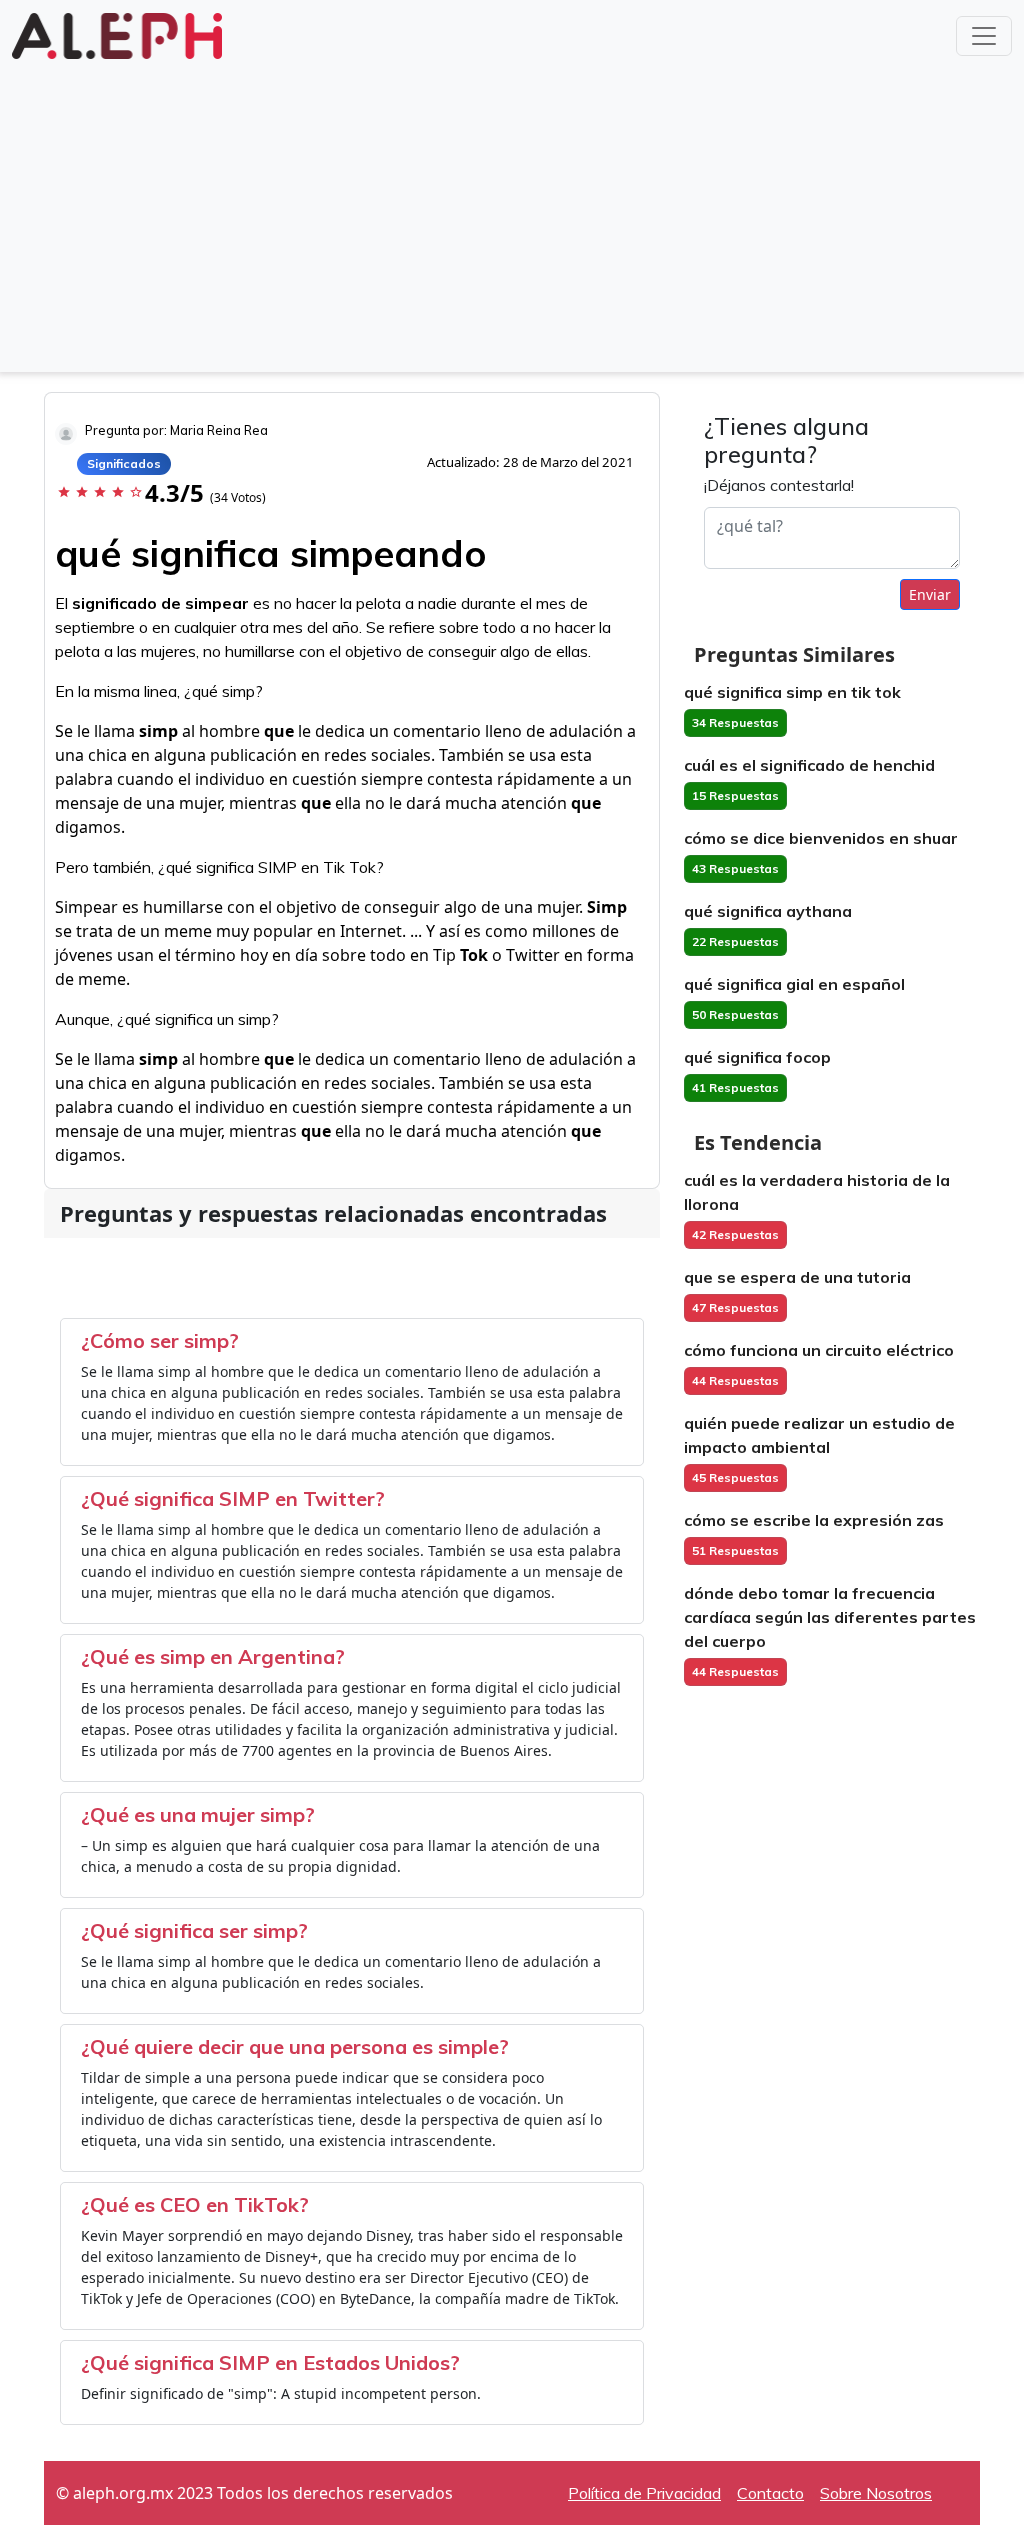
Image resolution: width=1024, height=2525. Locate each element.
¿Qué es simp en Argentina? (213, 1656)
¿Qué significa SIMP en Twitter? (233, 1498)
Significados (124, 463)
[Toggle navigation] (984, 36)
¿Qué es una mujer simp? (198, 1814)
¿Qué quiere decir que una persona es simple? (295, 2046)
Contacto (770, 2493)
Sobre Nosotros (876, 2493)
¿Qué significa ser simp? (194, 1930)
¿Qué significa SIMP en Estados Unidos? (270, 2362)
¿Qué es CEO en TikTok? (195, 2204)
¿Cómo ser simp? (160, 1340)
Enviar (930, 594)
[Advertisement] (512, 214)
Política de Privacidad (644, 2493)
